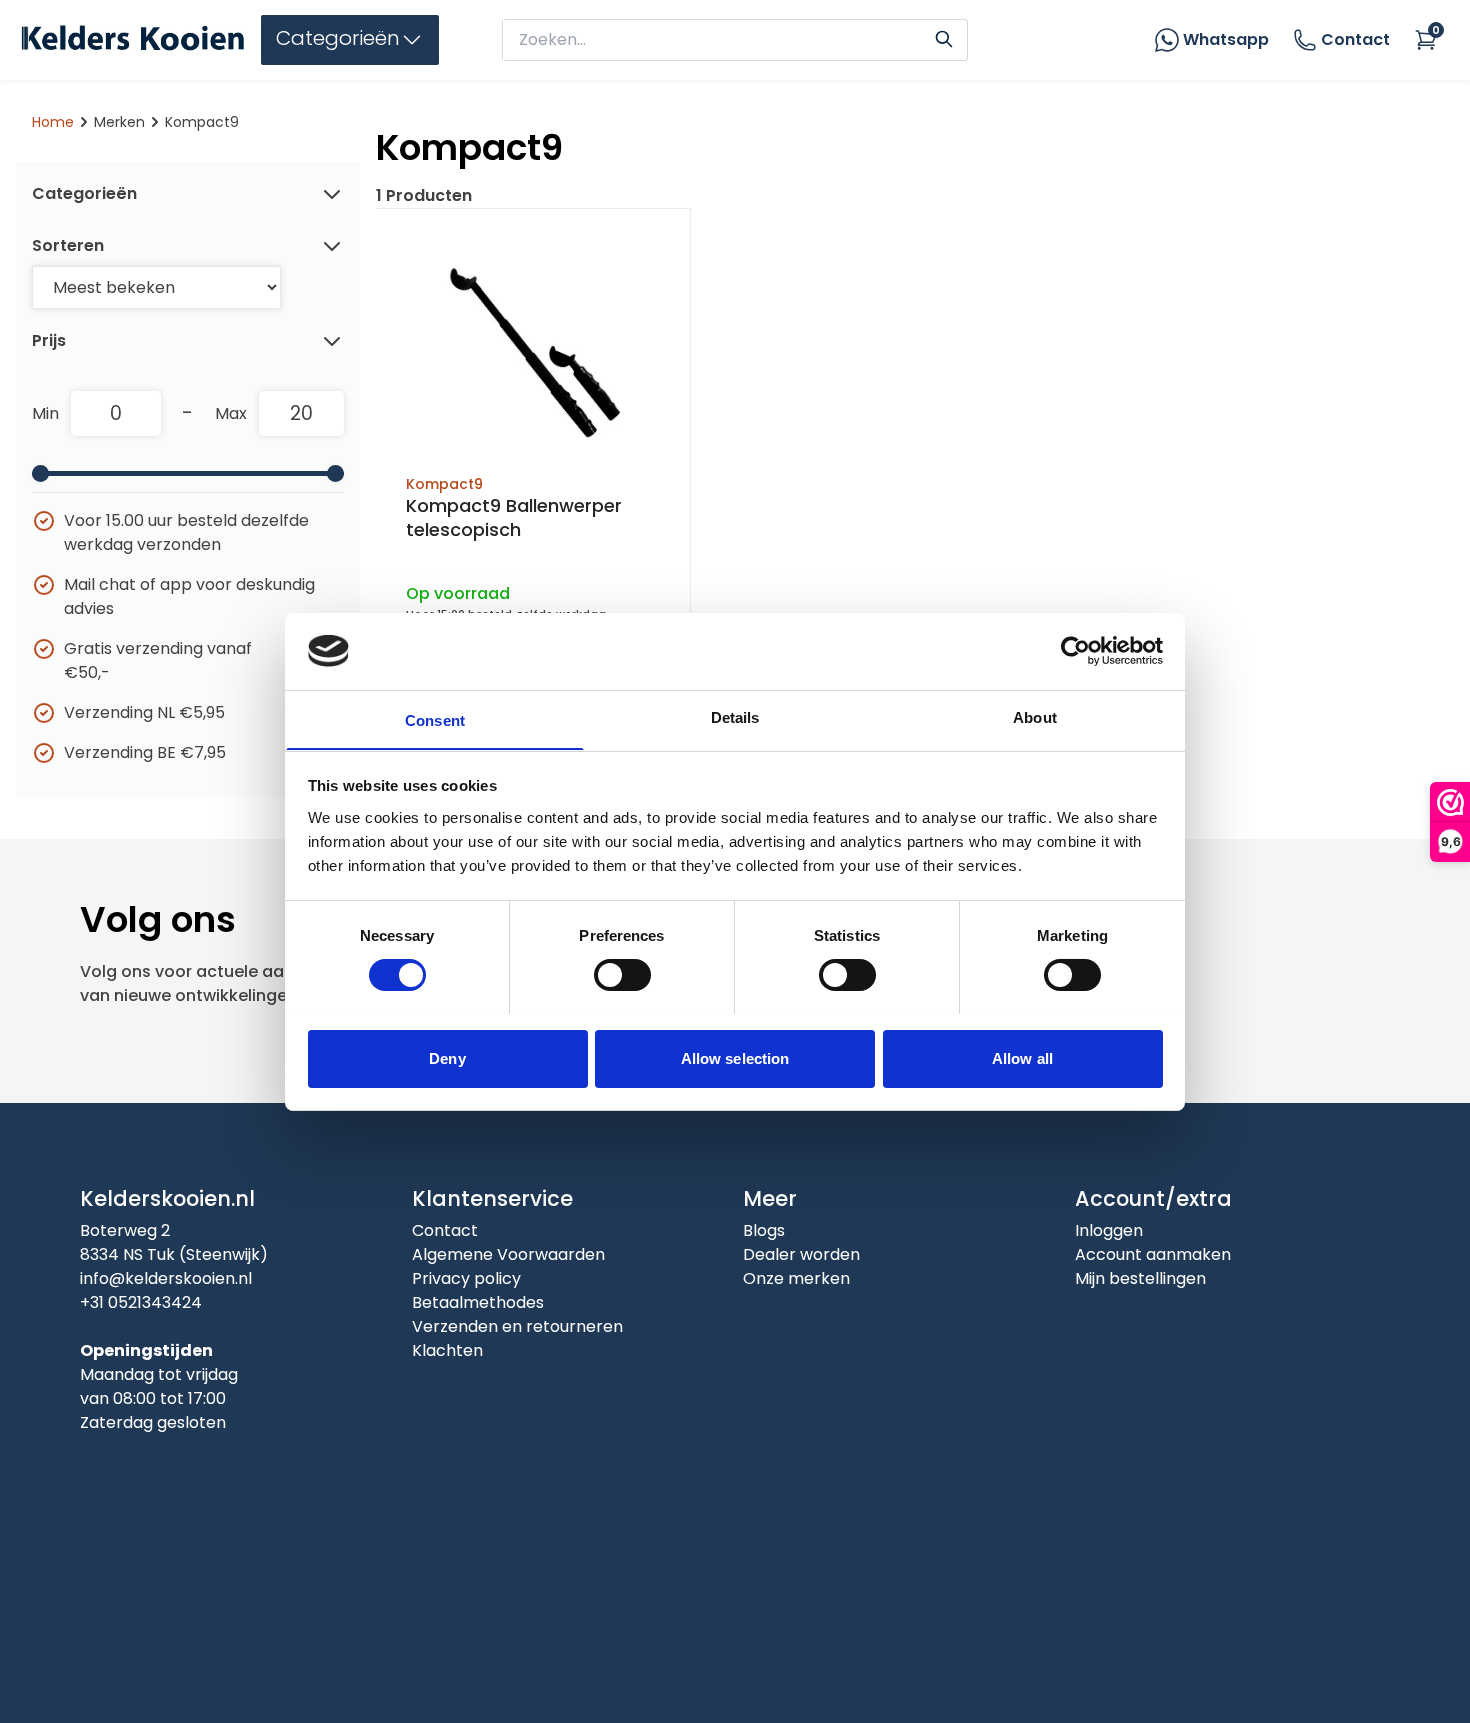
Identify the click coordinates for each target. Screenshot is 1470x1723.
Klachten (447, 1350)
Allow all (1022, 1057)
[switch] (622, 975)
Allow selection (735, 1057)
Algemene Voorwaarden (508, 1254)
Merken (119, 122)
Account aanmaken (1153, 1254)
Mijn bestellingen (1140, 1278)
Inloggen (1109, 1230)
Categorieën (84, 193)
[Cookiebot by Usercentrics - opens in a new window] (1075, 651)
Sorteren (68, 245)
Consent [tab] (435, 719)
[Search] (944, 37)
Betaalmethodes (478, 1302)
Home (53, 122)
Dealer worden (801, 1254)
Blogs (764, 1230)
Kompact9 (444, 484)
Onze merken (796, 1278)
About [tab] (1035, 716)
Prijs (49, 340)
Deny (447, 1057)
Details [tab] (735, 716)
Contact (1355, 39)
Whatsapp (1226, 39)
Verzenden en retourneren (517, 1326)
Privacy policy (466, 1278)
